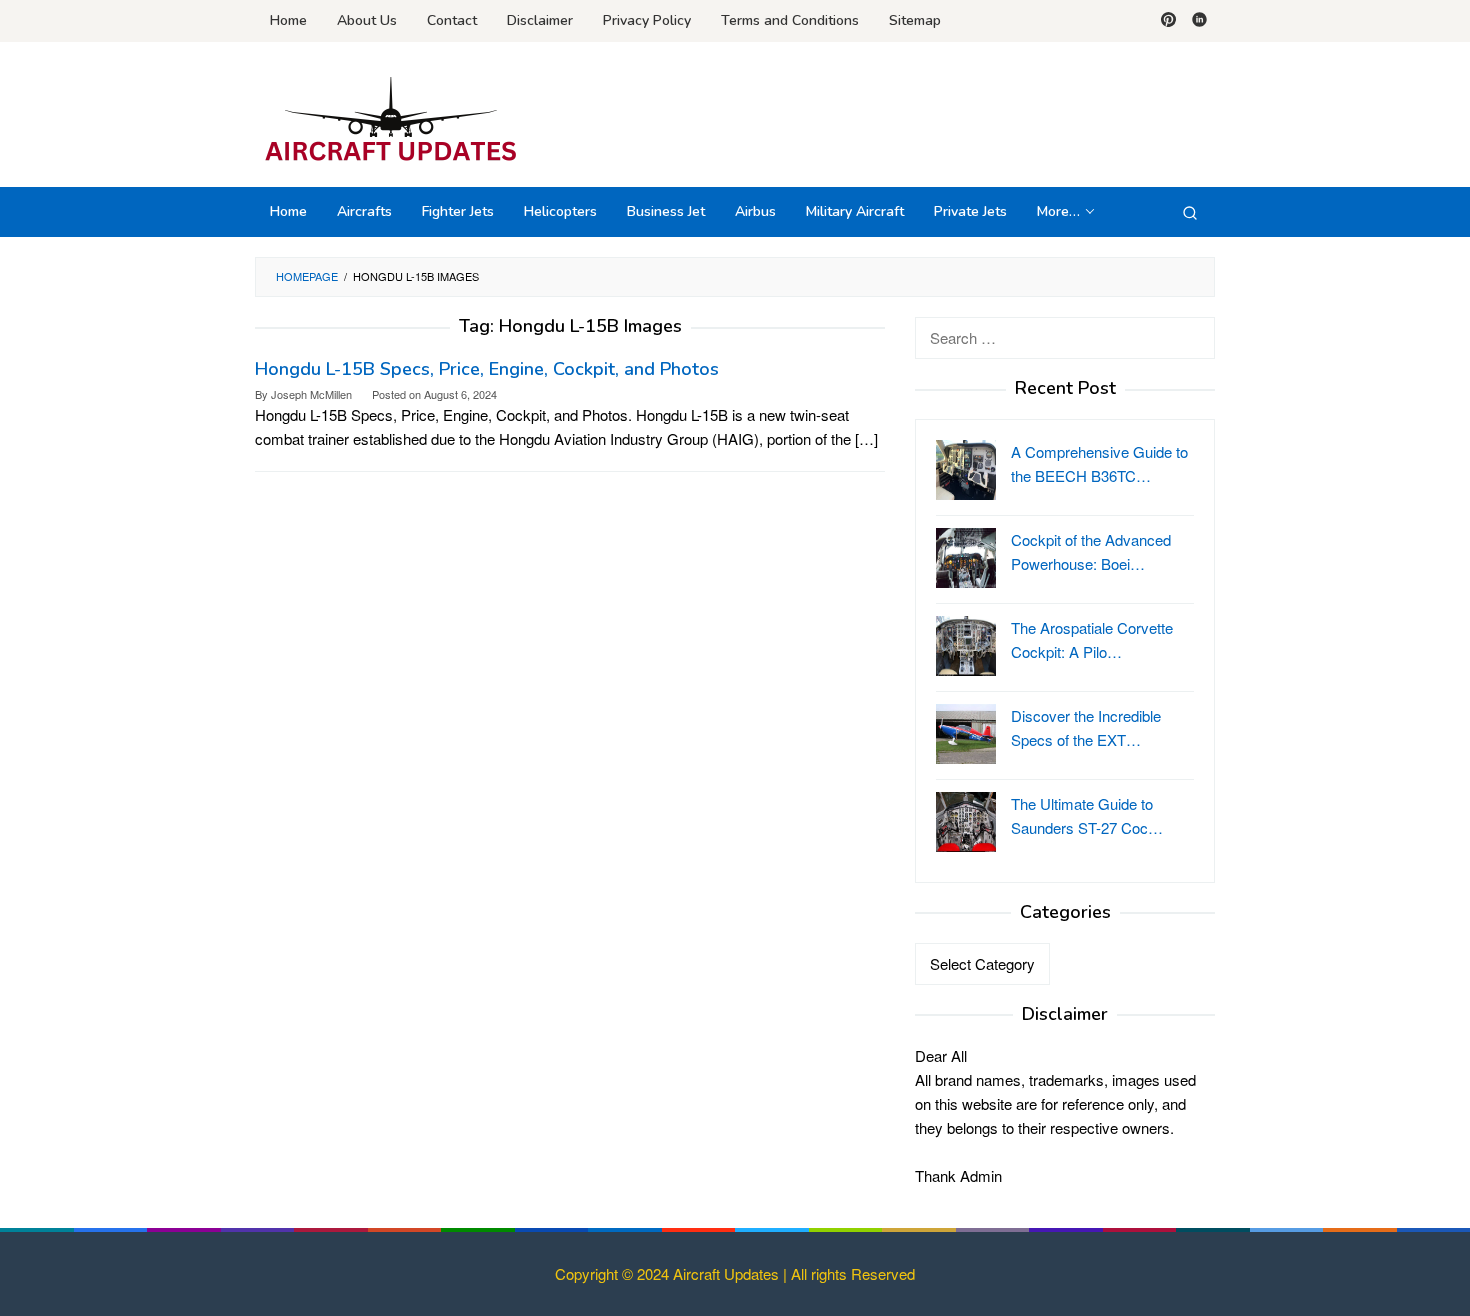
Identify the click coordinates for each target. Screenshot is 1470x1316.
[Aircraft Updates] (391, 119)
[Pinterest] (1168, 21)
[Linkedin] (1199, 21)
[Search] (1190, 212)
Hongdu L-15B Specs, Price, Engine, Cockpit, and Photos (487, 369)
